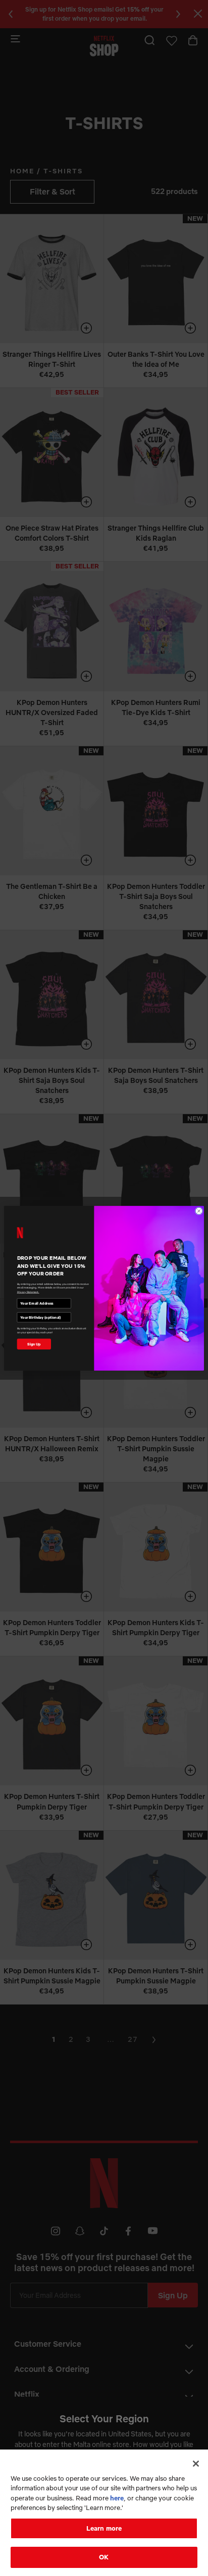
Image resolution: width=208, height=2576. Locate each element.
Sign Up (34, 1344)
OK (104, 2557)
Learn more (104, 2528)
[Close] (196, 2464)
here (117, 2498)
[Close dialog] (199, 1211)
